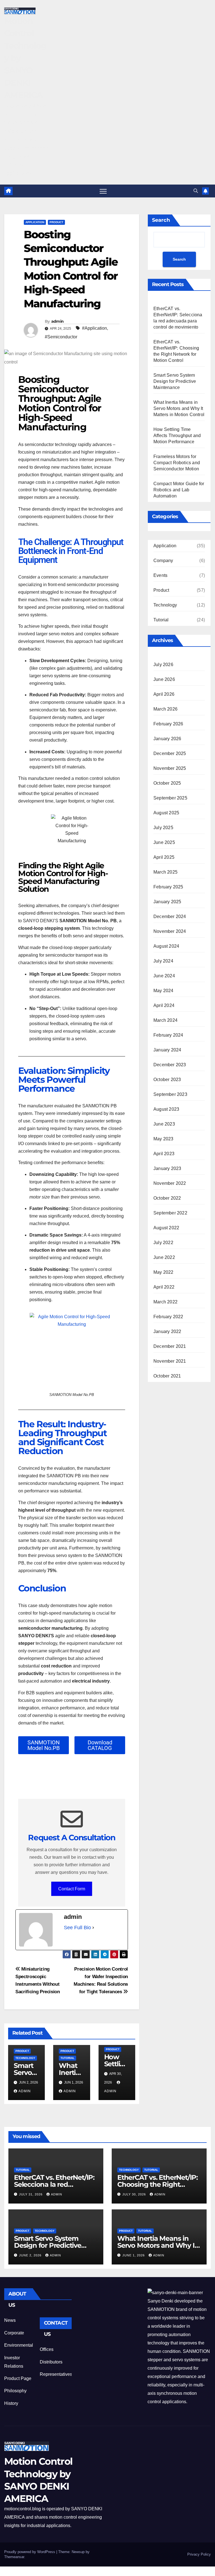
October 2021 (167, 1376)
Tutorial (67, 2058)
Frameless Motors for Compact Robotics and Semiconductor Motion (177, 463)
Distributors (51, 2362)
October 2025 (167, 783)
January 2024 (167, 1050)
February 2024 (168, 1035)
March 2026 (165, 709)
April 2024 (164, 1005)
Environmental (19, 2345)
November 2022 (170, 1183)
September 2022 (170, 1213)
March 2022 (165, 1302)
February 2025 (168, 887)
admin (58, 321)
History (11, 2403)
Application (35, 222)
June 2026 (164, 679)
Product (56, 222)
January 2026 (167, 739)
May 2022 (163, 1272)
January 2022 (167, 1331)
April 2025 (164, 857)
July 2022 (163, 1243)
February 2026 (168, 724)
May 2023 (163, 1139)
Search (161, 220)
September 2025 (170, 798)
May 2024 (163, 991)
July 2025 (163, 828)
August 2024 (166, 946)
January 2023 (167, 1168)
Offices (47, 2349)
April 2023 (164, 1154)
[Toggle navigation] (103, 191)
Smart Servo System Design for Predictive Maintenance (175, 381)
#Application (94, 328)
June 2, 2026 (31, 2255)
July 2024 (163, 961)
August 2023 (166, 1109)
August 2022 (166, 1228)
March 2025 (165, 872)
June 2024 (164, 976)
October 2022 (167, 1198)
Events (160, 575)
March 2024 (165, 1020)
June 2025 (164, 842)
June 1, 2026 (134, 2255)
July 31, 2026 (31, 2194)
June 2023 (164, 1124)
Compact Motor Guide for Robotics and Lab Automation (179, 490)
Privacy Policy (199, 2554)
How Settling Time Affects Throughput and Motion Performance (177, 436)
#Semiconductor (61, 337)
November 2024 (170, 931)
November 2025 (170, 768)
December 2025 (170, 753)
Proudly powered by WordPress (30, 2552)
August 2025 (166, 813)
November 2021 (170, 1361)
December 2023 (170, 1065)
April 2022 (164, 1287)
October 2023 (167, 1080)
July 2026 (163, 665)
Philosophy (15, 2391)
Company (163, 561)
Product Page (18, 2378)
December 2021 (170, 1346)
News (10, 2320)
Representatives (56, 2374)
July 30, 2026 (135, 2194)
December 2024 (170, 917)
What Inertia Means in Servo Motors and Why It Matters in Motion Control (179, 408)
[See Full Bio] (93, 1928)
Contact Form (72, 1889)
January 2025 (167, 902)
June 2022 (164, 1257)
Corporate (14, 2333)
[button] (196, 191)
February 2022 (168, 1317)
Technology (25, 2058)
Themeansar (14, 2557)
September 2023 (170, 1094)
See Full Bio (77, 1928)
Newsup (78, 2552)
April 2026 (164, 694)
